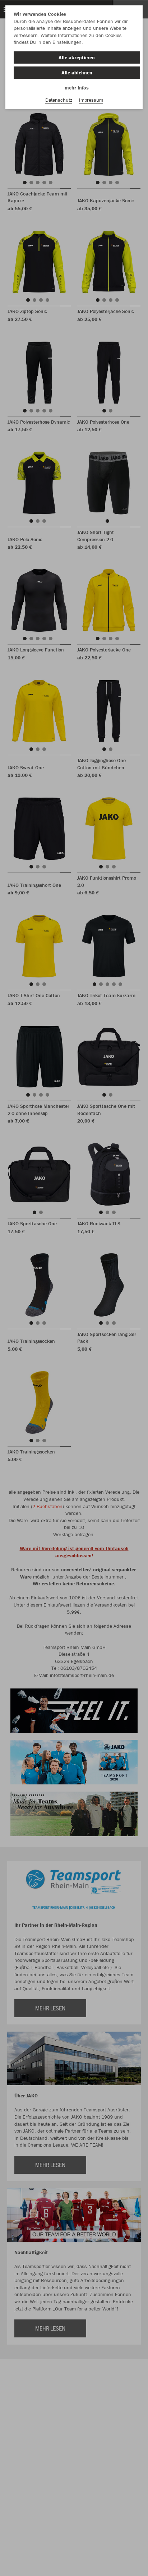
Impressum (91, 100)
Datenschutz (59, 100)
